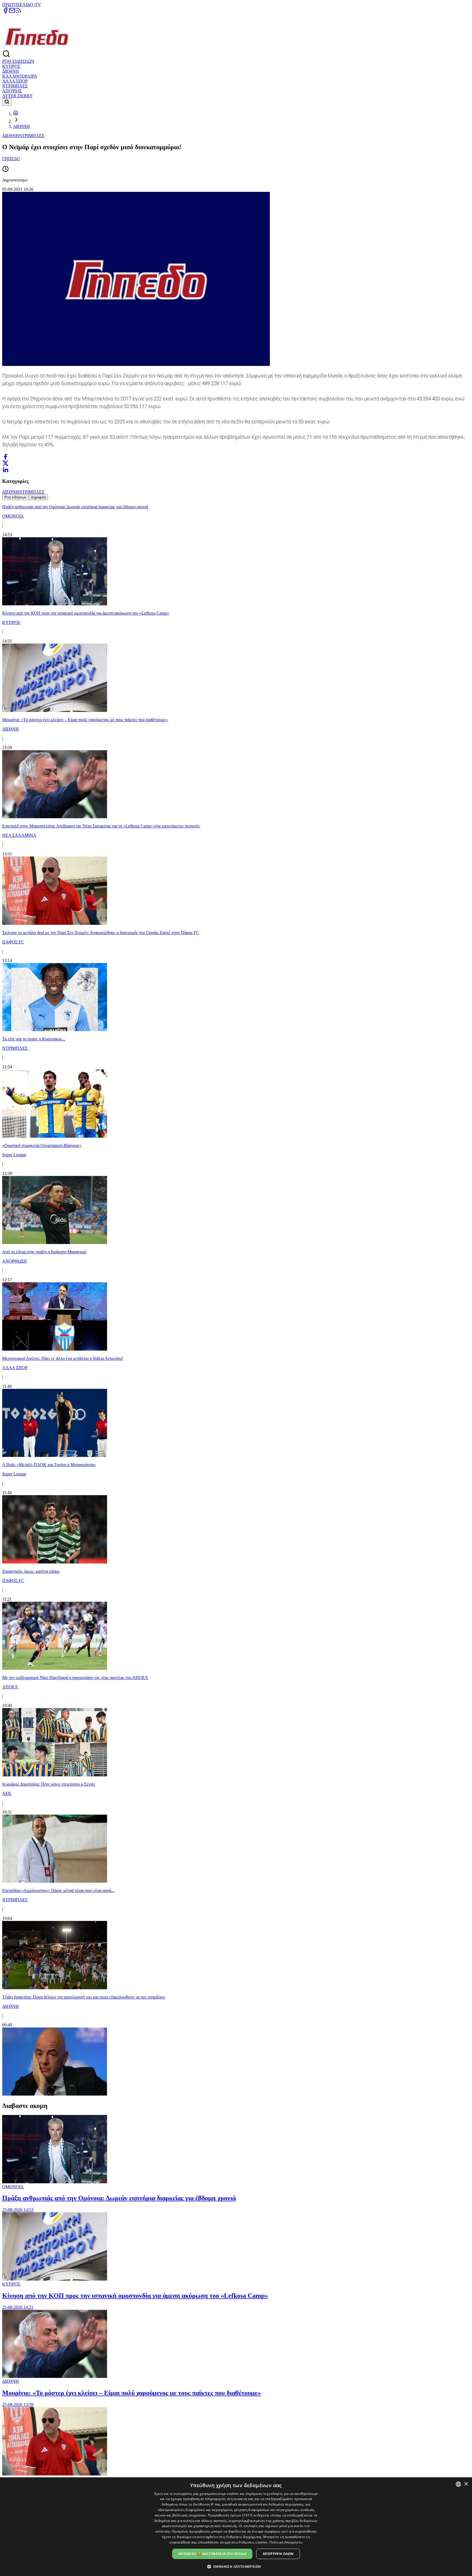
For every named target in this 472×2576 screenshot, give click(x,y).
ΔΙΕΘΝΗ (11, 71)
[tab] (15, 497)
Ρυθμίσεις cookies (253, 2542)
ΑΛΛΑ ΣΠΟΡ (15, 81)
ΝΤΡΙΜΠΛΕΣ (15, 86)
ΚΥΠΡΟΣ (11, 66)
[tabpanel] (236, 1299)
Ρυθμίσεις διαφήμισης (244, 2537)
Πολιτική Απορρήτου (286, 2542)
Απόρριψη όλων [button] (278, 2554)
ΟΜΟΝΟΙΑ (13, 2187)
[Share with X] (5, 463)
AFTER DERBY (17, 96)
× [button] (466, 2484)
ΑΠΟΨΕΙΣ (12, 91)
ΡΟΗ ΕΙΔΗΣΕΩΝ (18, 61)
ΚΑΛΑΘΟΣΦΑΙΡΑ (20, 76)
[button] (236, 2566)
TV (38, 5)
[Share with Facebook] (5, 457)
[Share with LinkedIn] (5, 470)
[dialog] (236, 2527)
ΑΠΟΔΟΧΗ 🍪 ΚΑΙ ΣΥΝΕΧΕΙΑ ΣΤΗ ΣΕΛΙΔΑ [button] (212, 2554)
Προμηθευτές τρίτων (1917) (230, 2515)
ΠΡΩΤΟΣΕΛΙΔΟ (18, 5)
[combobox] (458, 2484)
